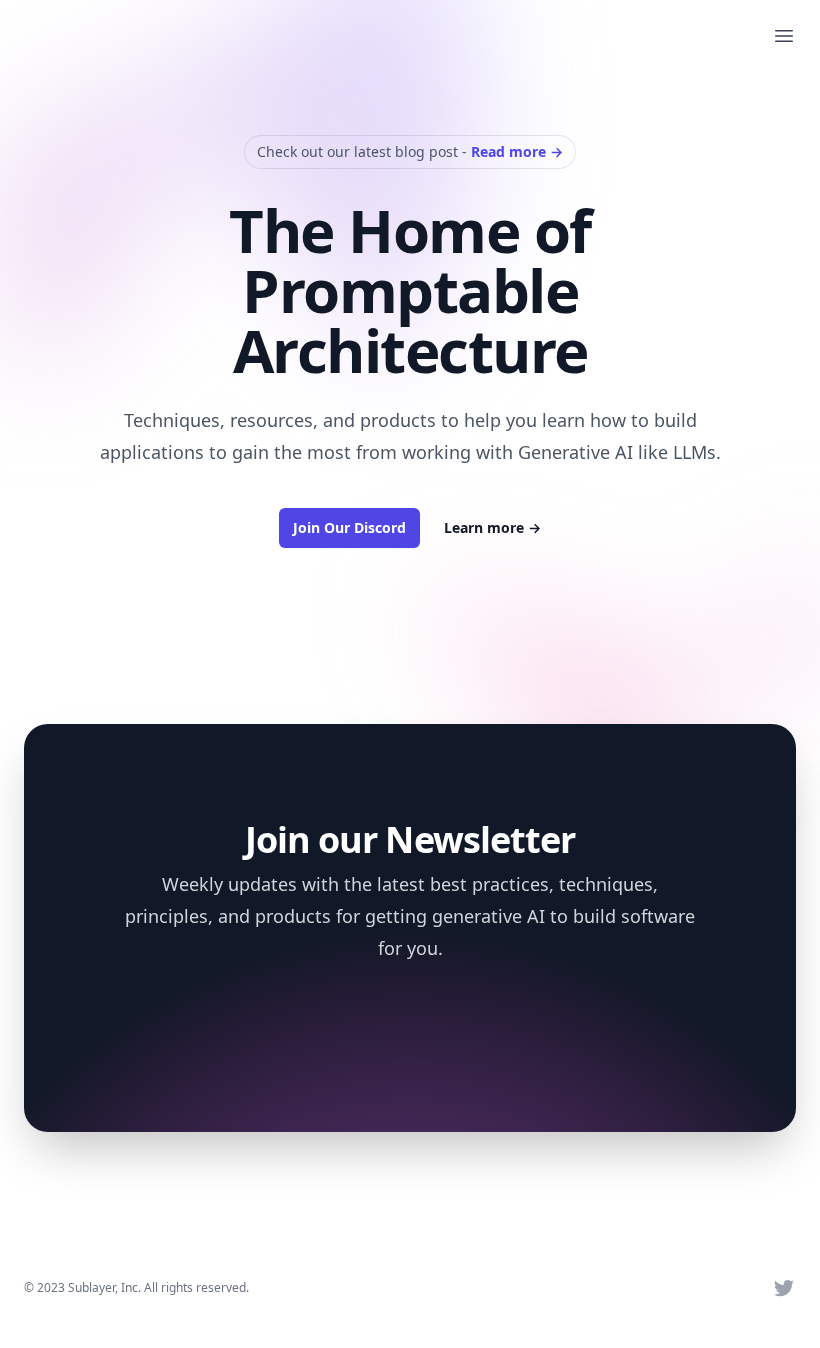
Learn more (492, 527)
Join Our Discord (349, 527)
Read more (517, 151)
